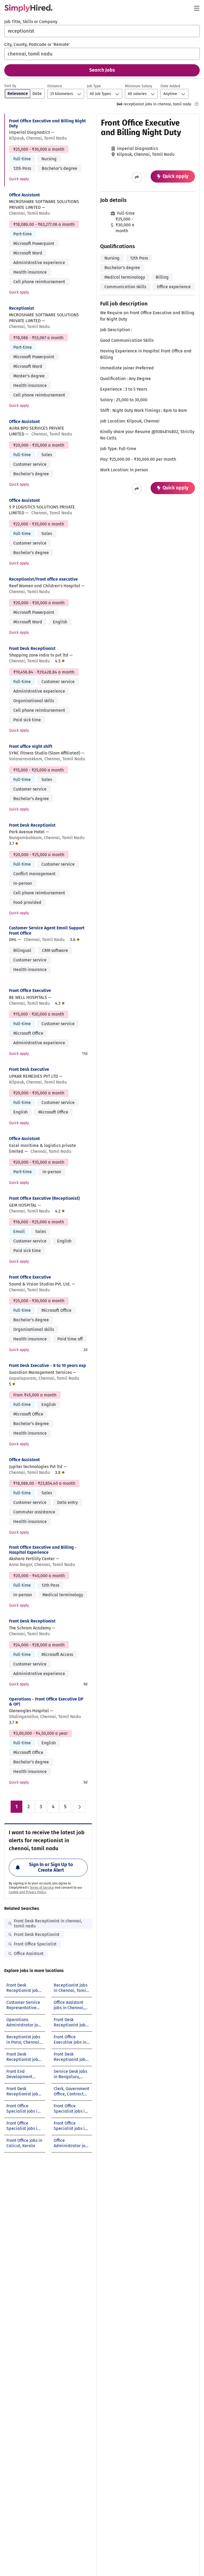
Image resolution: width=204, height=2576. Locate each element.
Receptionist (22, 308)
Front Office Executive (30, 991)
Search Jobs (102, 70)
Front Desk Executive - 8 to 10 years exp (48, 1365)
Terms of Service (42, 1888)
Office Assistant (24, 195)
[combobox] (102, 31)
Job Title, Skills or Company (31, 22)
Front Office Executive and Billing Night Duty (47, 123)
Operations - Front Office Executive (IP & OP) (46, 1702)
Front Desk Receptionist (32, 648)
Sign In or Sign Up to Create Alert (51, 1867)
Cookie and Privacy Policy (27, 1892)
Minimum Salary (139, 86)
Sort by (10, 86)
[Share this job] (137, 177)
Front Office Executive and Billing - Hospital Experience (43, 1550)
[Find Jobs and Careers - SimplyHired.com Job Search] (28, 8)
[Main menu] (197, 8)
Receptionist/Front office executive (43, 579)
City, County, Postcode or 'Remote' (37, 44)
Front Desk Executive (29, 1069)
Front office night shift (31, 746)
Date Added (170, 86)
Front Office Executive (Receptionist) (44, 1198)
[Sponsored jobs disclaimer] (197, 104)
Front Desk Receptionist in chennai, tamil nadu (48, 1923)
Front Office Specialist (35, 1944)
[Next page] (79, 1807)
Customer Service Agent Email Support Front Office (47, 930)
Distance (55, 86)
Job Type (94, 86)
